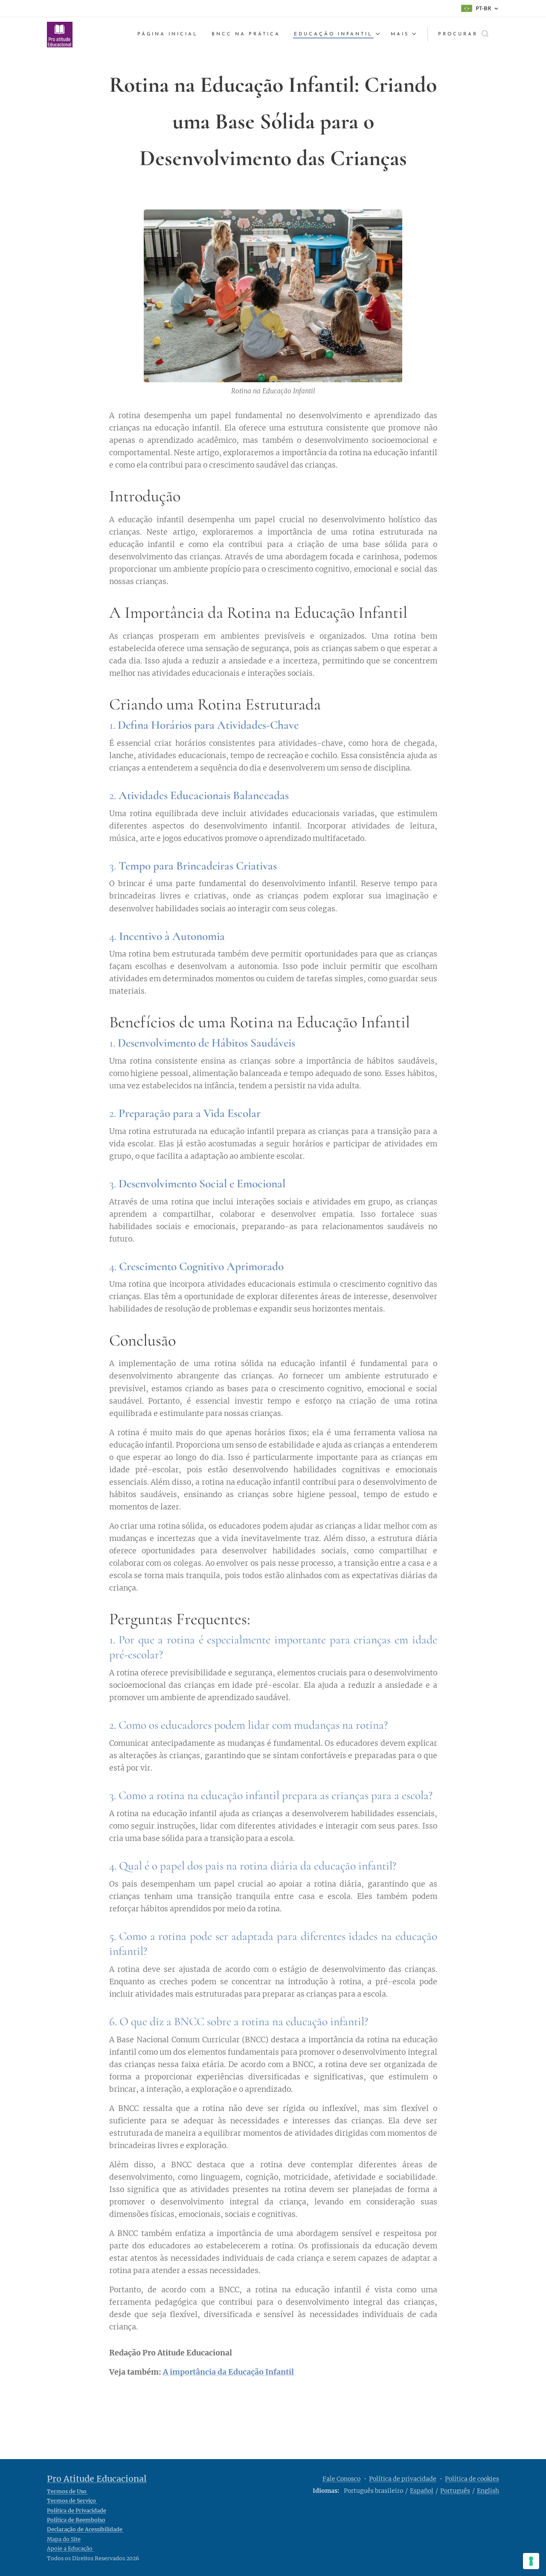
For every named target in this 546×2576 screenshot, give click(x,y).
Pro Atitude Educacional (97, 2479)
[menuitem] (170, 35)
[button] (463, 35)
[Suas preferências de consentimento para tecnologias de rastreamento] (531, 2561)
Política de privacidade (403, 2479)
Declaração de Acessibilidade (85, 2529)
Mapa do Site (64, 2539)
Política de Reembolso (76, 2520)
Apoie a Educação (70, 2548)
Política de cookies (472, 2479)
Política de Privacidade (77, 2511)
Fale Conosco (341, 2479)
